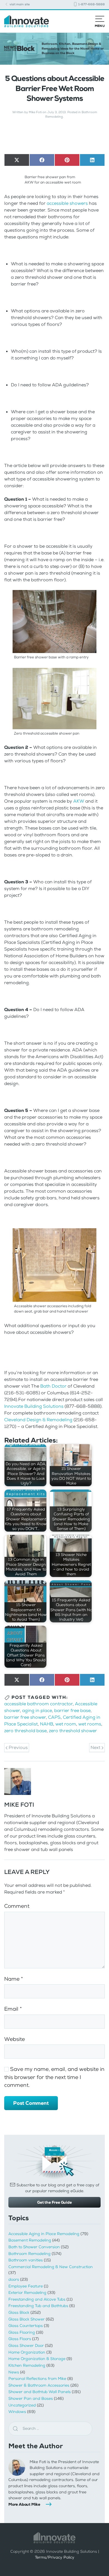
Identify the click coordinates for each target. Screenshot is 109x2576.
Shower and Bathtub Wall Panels (40, 2392)
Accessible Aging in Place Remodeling (44, 2234)
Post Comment (31, 2103)
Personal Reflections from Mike (37, 2379)
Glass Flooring (22, 2332)
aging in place (37, 1710)
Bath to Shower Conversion (34, 2247)
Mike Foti (35, 112)
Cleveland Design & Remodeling (38, 1420)
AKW (79, 801)
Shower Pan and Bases (31, 2399)
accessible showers (67, 203)
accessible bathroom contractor (38, 1704)
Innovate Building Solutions (34, 1406)
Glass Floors (20, 2339)
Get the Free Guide (54, 2202)
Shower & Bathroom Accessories (39, 2385)
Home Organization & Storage (37, 2359)
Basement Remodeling (30, 2240)
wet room (66, 1724)
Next (96, 1747)
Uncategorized (22, 2405)
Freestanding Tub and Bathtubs (38, 2306)
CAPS (54, 1717)
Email (13, 2009)
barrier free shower (25, 1717)
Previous (18, 1747)
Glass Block (19, 2313)
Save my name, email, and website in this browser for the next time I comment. (54, 2077)
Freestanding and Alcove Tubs (37, 2299)
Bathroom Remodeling (29, 2254)
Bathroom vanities (26, 2260)
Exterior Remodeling (27, 2293)
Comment (17, 1906)
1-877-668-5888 (91, 4)
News (14, 2372)
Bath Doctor (53, 1386)
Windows (17, 2412)
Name (14, 1979)
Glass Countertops (26, 2326)
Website (15, 2039)
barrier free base (72, 1710)
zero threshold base (25, 1731)
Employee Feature (26, 2286)
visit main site (19, 4)
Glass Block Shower (27, 2319)
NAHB (47, 1724)
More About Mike (24, 2504)
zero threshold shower (73, 1731)
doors (14, 2279)
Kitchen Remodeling (27, 2365)
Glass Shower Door (26, 2346)
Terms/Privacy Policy (55, 2557)
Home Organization (27, 2352)
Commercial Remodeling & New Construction (51, 2267)
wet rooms (90, 1724)
